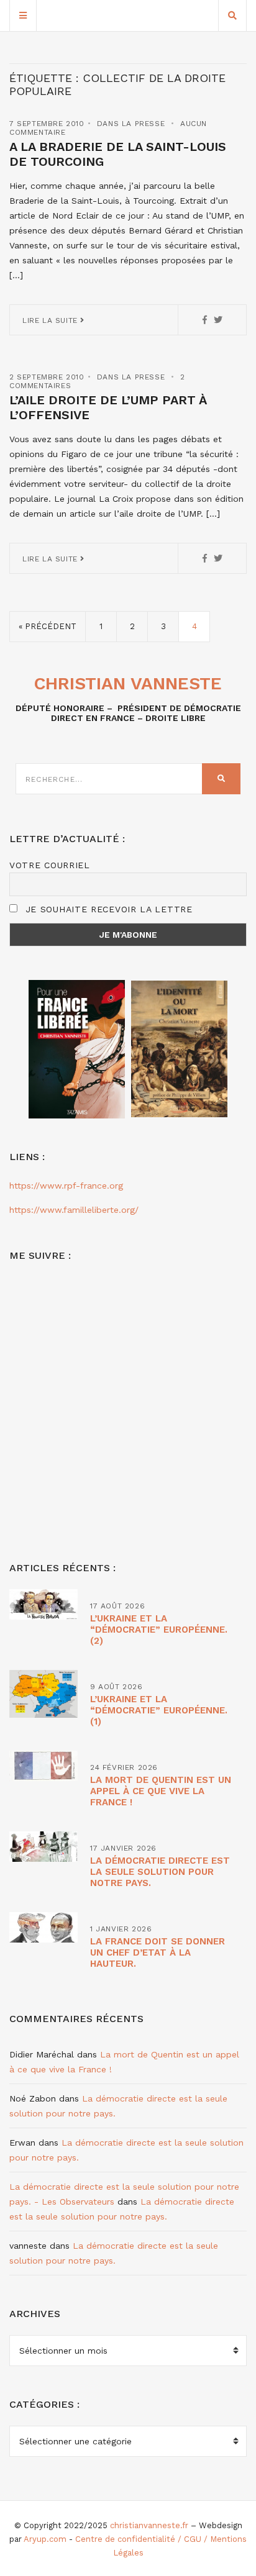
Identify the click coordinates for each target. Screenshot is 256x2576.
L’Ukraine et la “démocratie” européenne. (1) (159, 1710)
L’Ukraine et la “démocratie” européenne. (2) (159, 1630)
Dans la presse (131, 124)
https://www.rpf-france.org (66, 1186)
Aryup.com (45, 2539)
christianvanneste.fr (149, 2525)
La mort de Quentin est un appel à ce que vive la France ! (161, 1791)
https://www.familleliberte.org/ (74, 1210)
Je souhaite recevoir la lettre (107, 909)
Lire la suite (51, 320)
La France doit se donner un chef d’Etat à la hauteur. (158, 1952)
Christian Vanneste (128, 683)
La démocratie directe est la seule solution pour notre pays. (160, 1872)
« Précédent (48, 626)
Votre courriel (50, 865)
